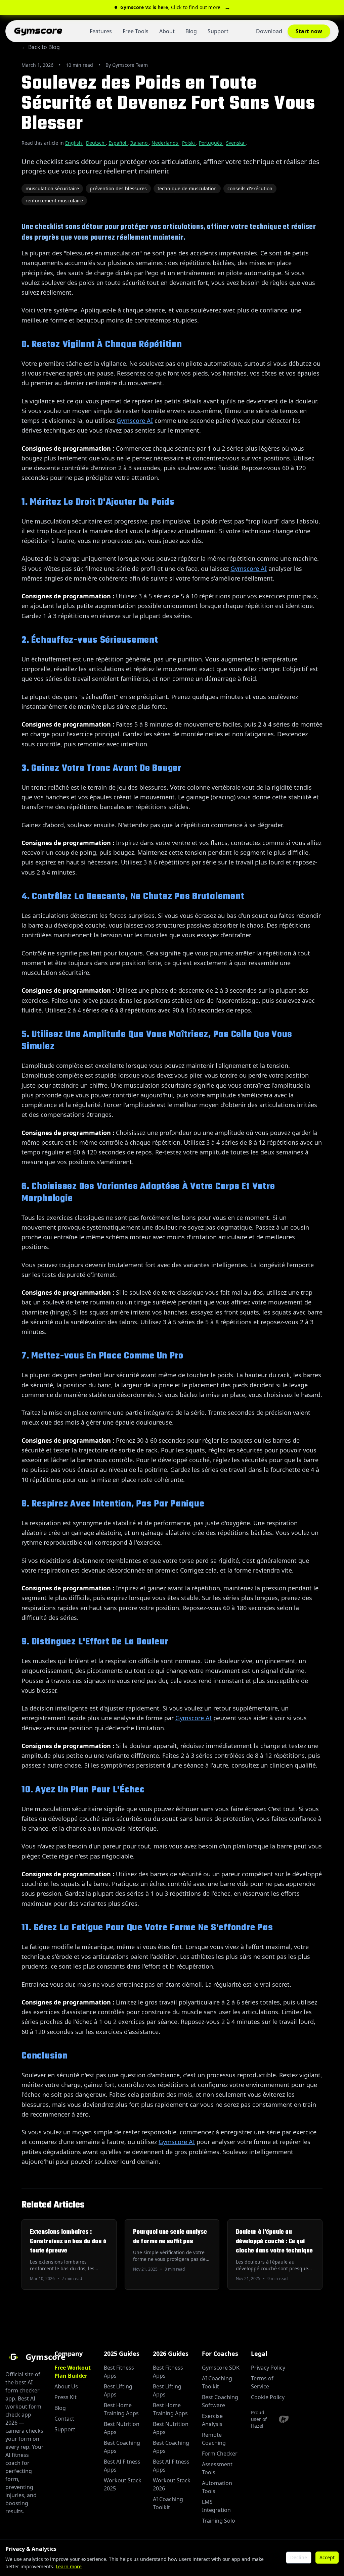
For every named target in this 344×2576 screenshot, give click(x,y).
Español (118, 143)
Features (101, 31)
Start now (309, 31)
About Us (66, 2386)
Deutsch (96, 143)
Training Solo (219, 2521)
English (74, 143)
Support (218, 31)
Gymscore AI (135, 420)
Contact (64, 2419)
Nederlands (165, 143)
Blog (191, 31)
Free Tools (136, 31)
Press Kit (66, 2397)
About (167, 31)
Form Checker (220, 2454)
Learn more (69, 2566)
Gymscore (38, 31)
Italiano (140, 143)
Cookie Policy (268, 2397)
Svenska (236, 143)
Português (211, 143)
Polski (189, 143)
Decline (299, 2557)
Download (269, 31)
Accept (327, 2557)
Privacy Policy (268, 2368)
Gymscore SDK (221, 2368)
